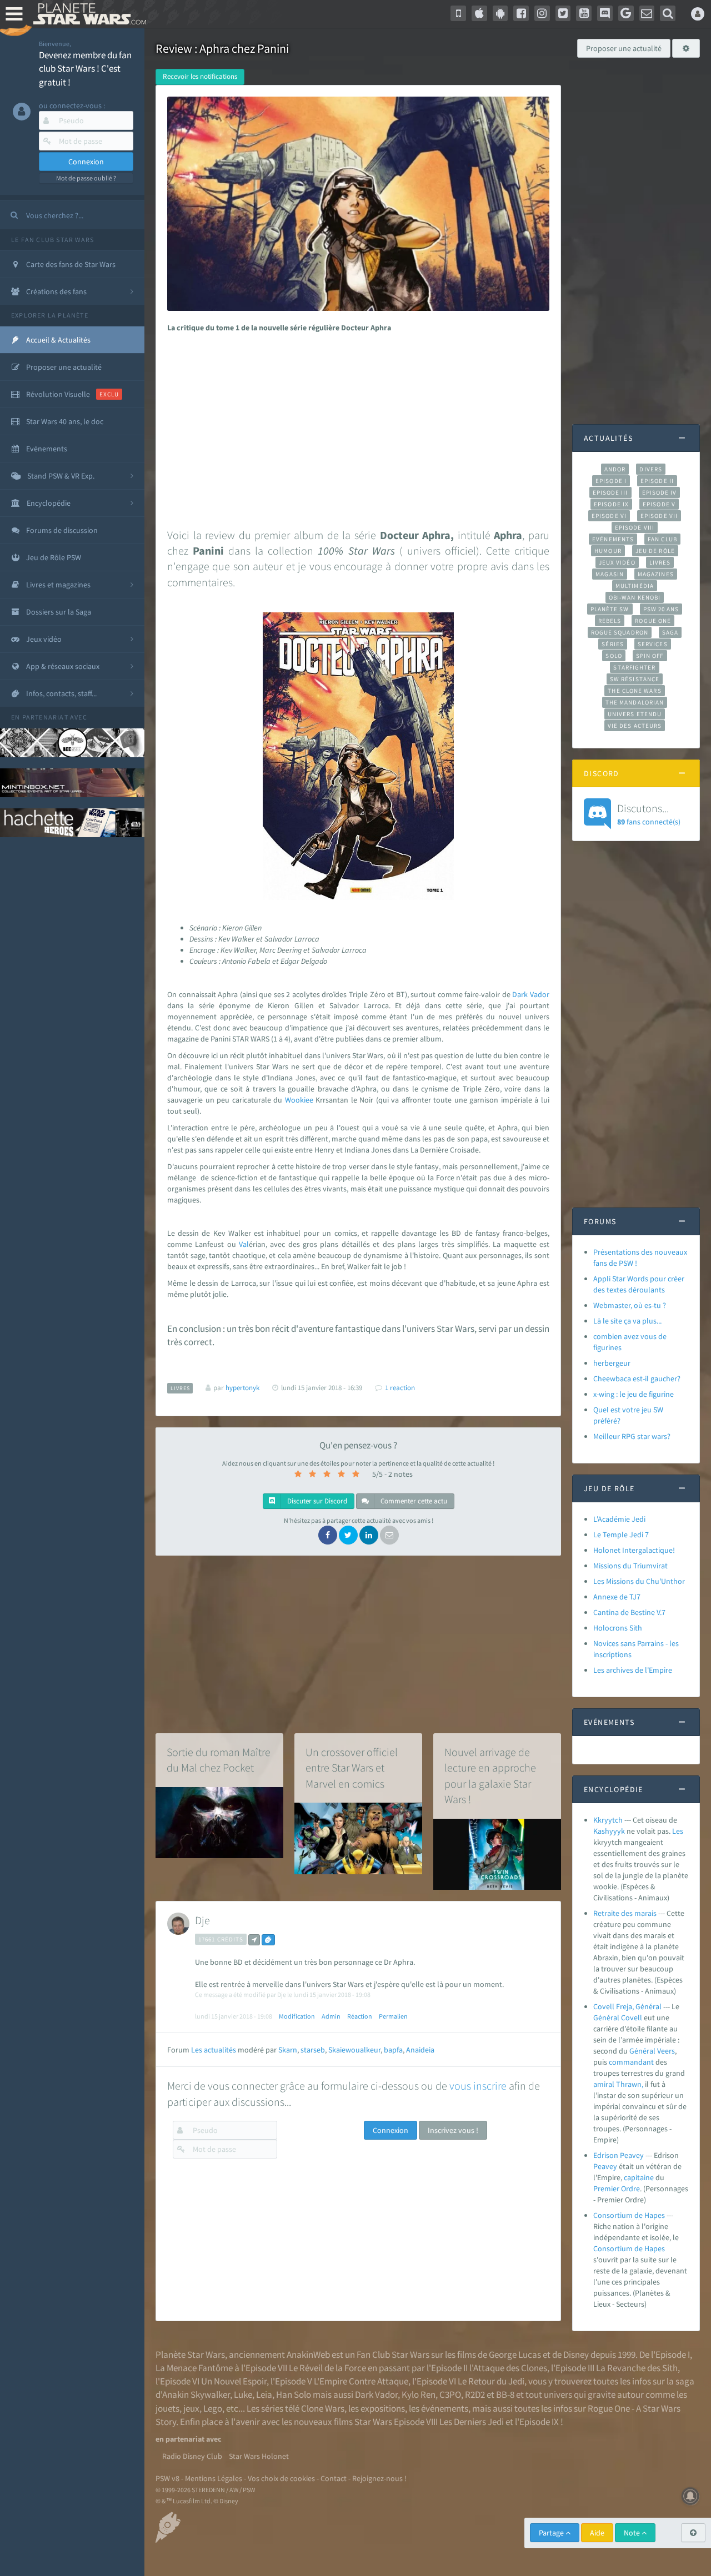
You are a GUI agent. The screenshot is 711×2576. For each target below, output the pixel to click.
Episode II (657, 481)
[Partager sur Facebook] (328, 1535)
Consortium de (619, 2248)
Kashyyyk (609, 1831)
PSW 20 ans (661, 609)
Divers (651, 469)
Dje (202, 1920)
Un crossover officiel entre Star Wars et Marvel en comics (352, 1768)
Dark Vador (376, 2394)
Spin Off (650, 656)
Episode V (659, 504)
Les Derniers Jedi (472, 2422)
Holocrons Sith (618, 1628)
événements (445, 2408)
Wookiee (299, 1100)
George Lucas (515, 2354)
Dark (520, 994)
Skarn (288, 2050)
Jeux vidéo (617, 562)
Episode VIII (635, 527)
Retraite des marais (625, 1913)
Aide (597, 2533)
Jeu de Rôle (655, 551)
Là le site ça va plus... (627, 1321)
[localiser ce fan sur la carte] (254, 1940)
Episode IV (660, 492)
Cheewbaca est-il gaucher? (637, 1378)
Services (653, 644)
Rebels (610, 621)
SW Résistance (635, 679)
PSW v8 (167, 2478)
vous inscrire (478, 2086)
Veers (666, 2051)
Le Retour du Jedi (491, 2381)
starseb (313, 2050)
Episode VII (659, 516)
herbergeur (612, 1363)
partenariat (45, 717)
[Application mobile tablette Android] (500, 13)
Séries (613, 644)
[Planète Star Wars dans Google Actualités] (626, 13)
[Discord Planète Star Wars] (605, 13)
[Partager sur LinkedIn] (369, 1535)
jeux (191, 2408)
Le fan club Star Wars (52, 240)
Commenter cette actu (413, 1501)
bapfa (393, 2050)
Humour (608, 551)
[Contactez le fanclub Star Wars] (647, 13)
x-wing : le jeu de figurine (634, 1394)
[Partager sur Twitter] (348, 1535)
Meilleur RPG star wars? (632, 1436)
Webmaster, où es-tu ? (630, 1305)
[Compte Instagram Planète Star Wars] (542, 13)
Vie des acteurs (635, 726)
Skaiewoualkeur (354, 2050)
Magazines (656, 574)
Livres (660, 562)
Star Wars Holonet (259, 2456)
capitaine (639, 2177)
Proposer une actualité (624, 48)
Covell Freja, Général (627, 2006)
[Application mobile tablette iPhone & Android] (458, 13)
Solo (614, 656)
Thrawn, (630, 2084)
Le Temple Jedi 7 (621, 1534)
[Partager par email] (389, 1535)
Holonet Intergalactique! (634, 1550)
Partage (552, 2533)
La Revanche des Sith (637, 2368)
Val (244, 1244)
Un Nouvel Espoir (234, 2381)
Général (606, 2017)
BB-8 (505, 2394)
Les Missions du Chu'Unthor (639, 1581)
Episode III (610, 492)
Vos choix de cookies (281, 2478)
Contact (334, 2478)
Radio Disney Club (192, 2456)
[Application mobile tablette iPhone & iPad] (479, 13)
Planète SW (610, 609)
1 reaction (400, 1388)
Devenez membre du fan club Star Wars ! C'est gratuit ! (85, 69)
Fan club (662, 539)
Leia (264, 2394)
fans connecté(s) (649, 814)
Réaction (360, 2016)
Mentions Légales (214, 2478)
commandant (631, 2062)
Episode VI (609, 516)
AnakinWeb (308, 2354)
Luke (243, 2394)
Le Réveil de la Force (327, 2368)
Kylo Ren (419, 2394)
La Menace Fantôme (194, 2368)
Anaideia (420, 2050)
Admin (331, 2016)
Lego (213, 2408)
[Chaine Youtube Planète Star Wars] (584, 13)
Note (633, 2533)
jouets (167, 2408)
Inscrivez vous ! (453, 2130)
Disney (576, 2354)
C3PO (450, 2394)
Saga (670, 632)
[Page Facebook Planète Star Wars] (521, 13)
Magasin (610, 574)
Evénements (613, 539)
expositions (383, 2408)
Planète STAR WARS (87, 14)
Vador (540, 994)
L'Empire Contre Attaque (361, 2381)
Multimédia (635, 586)
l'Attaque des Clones (508, 2368)
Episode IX (611, 504)
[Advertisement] (356, 427)
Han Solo (294, 2394)
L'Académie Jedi (619, 1519)
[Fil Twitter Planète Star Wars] (563, 13)
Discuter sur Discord (316, 1501)
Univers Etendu (635, 714)
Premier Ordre (617, 2188)
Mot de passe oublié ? (86, 178)
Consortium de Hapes (629, 2215)
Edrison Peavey (619, 2155)
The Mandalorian (635, 702)
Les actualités (214, 2050)
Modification (297, 2016)
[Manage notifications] (690, 2496)
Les (678, 1831)
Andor (615, 469)
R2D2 (475, 2394)
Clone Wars (323, 2408)
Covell (632, 2017)
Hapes (655, 2248)
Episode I (611, 481)
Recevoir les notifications (200, 76)
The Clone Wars (634, 691)
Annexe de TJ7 (617, 1597)
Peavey (605, 2166)
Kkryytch (608, 1820)
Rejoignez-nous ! (379, 2478)
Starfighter (634, 667)
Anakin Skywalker (196, 2394)
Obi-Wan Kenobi (635, 597)
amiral (604, 2084)
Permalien (393, 2016)
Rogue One (653, 621)
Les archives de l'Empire (633, 1670)
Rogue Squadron (620, 632)
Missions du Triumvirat (630, 1566)
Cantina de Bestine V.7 (629, 1612)
